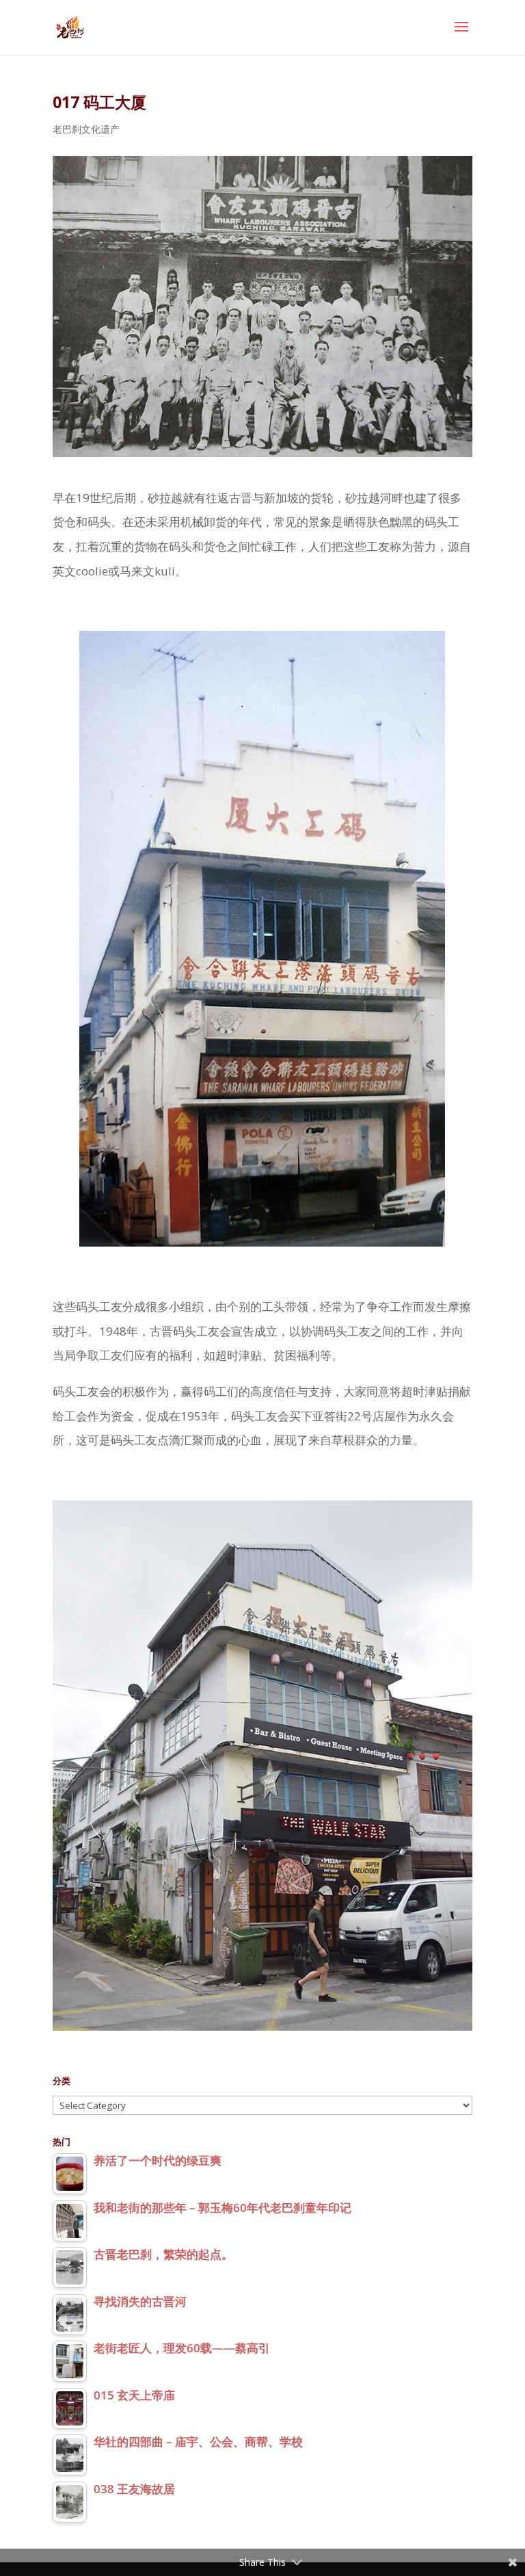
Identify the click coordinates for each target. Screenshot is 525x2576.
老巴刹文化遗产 (86, 129)
